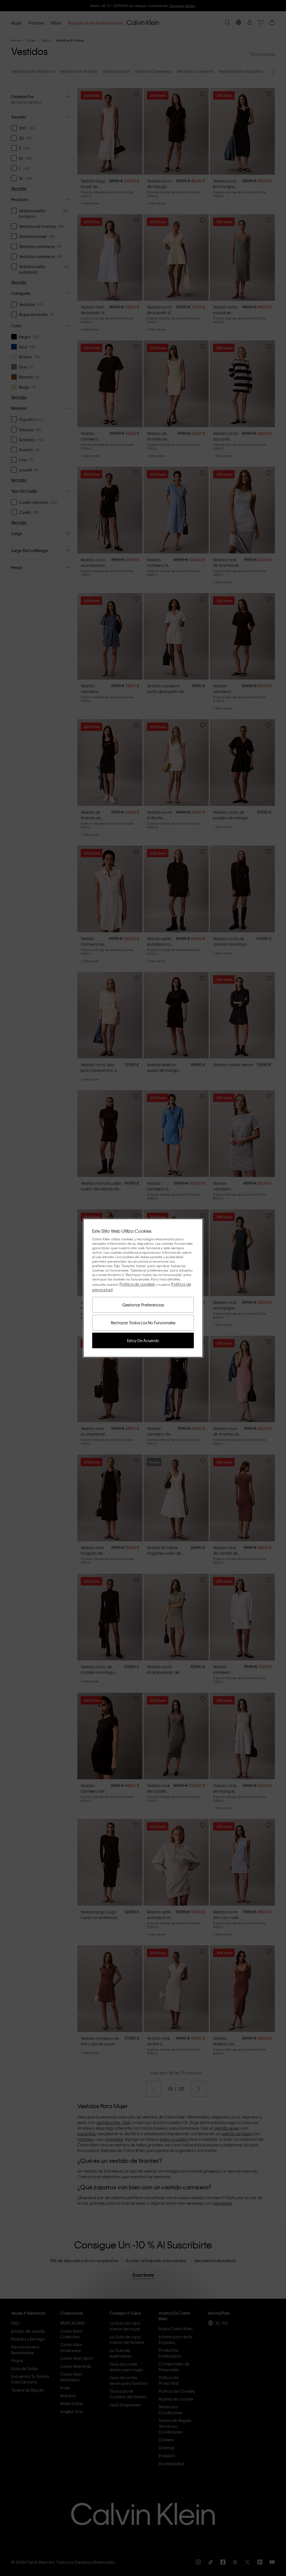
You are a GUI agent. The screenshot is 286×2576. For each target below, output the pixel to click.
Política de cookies (137, 1284)
